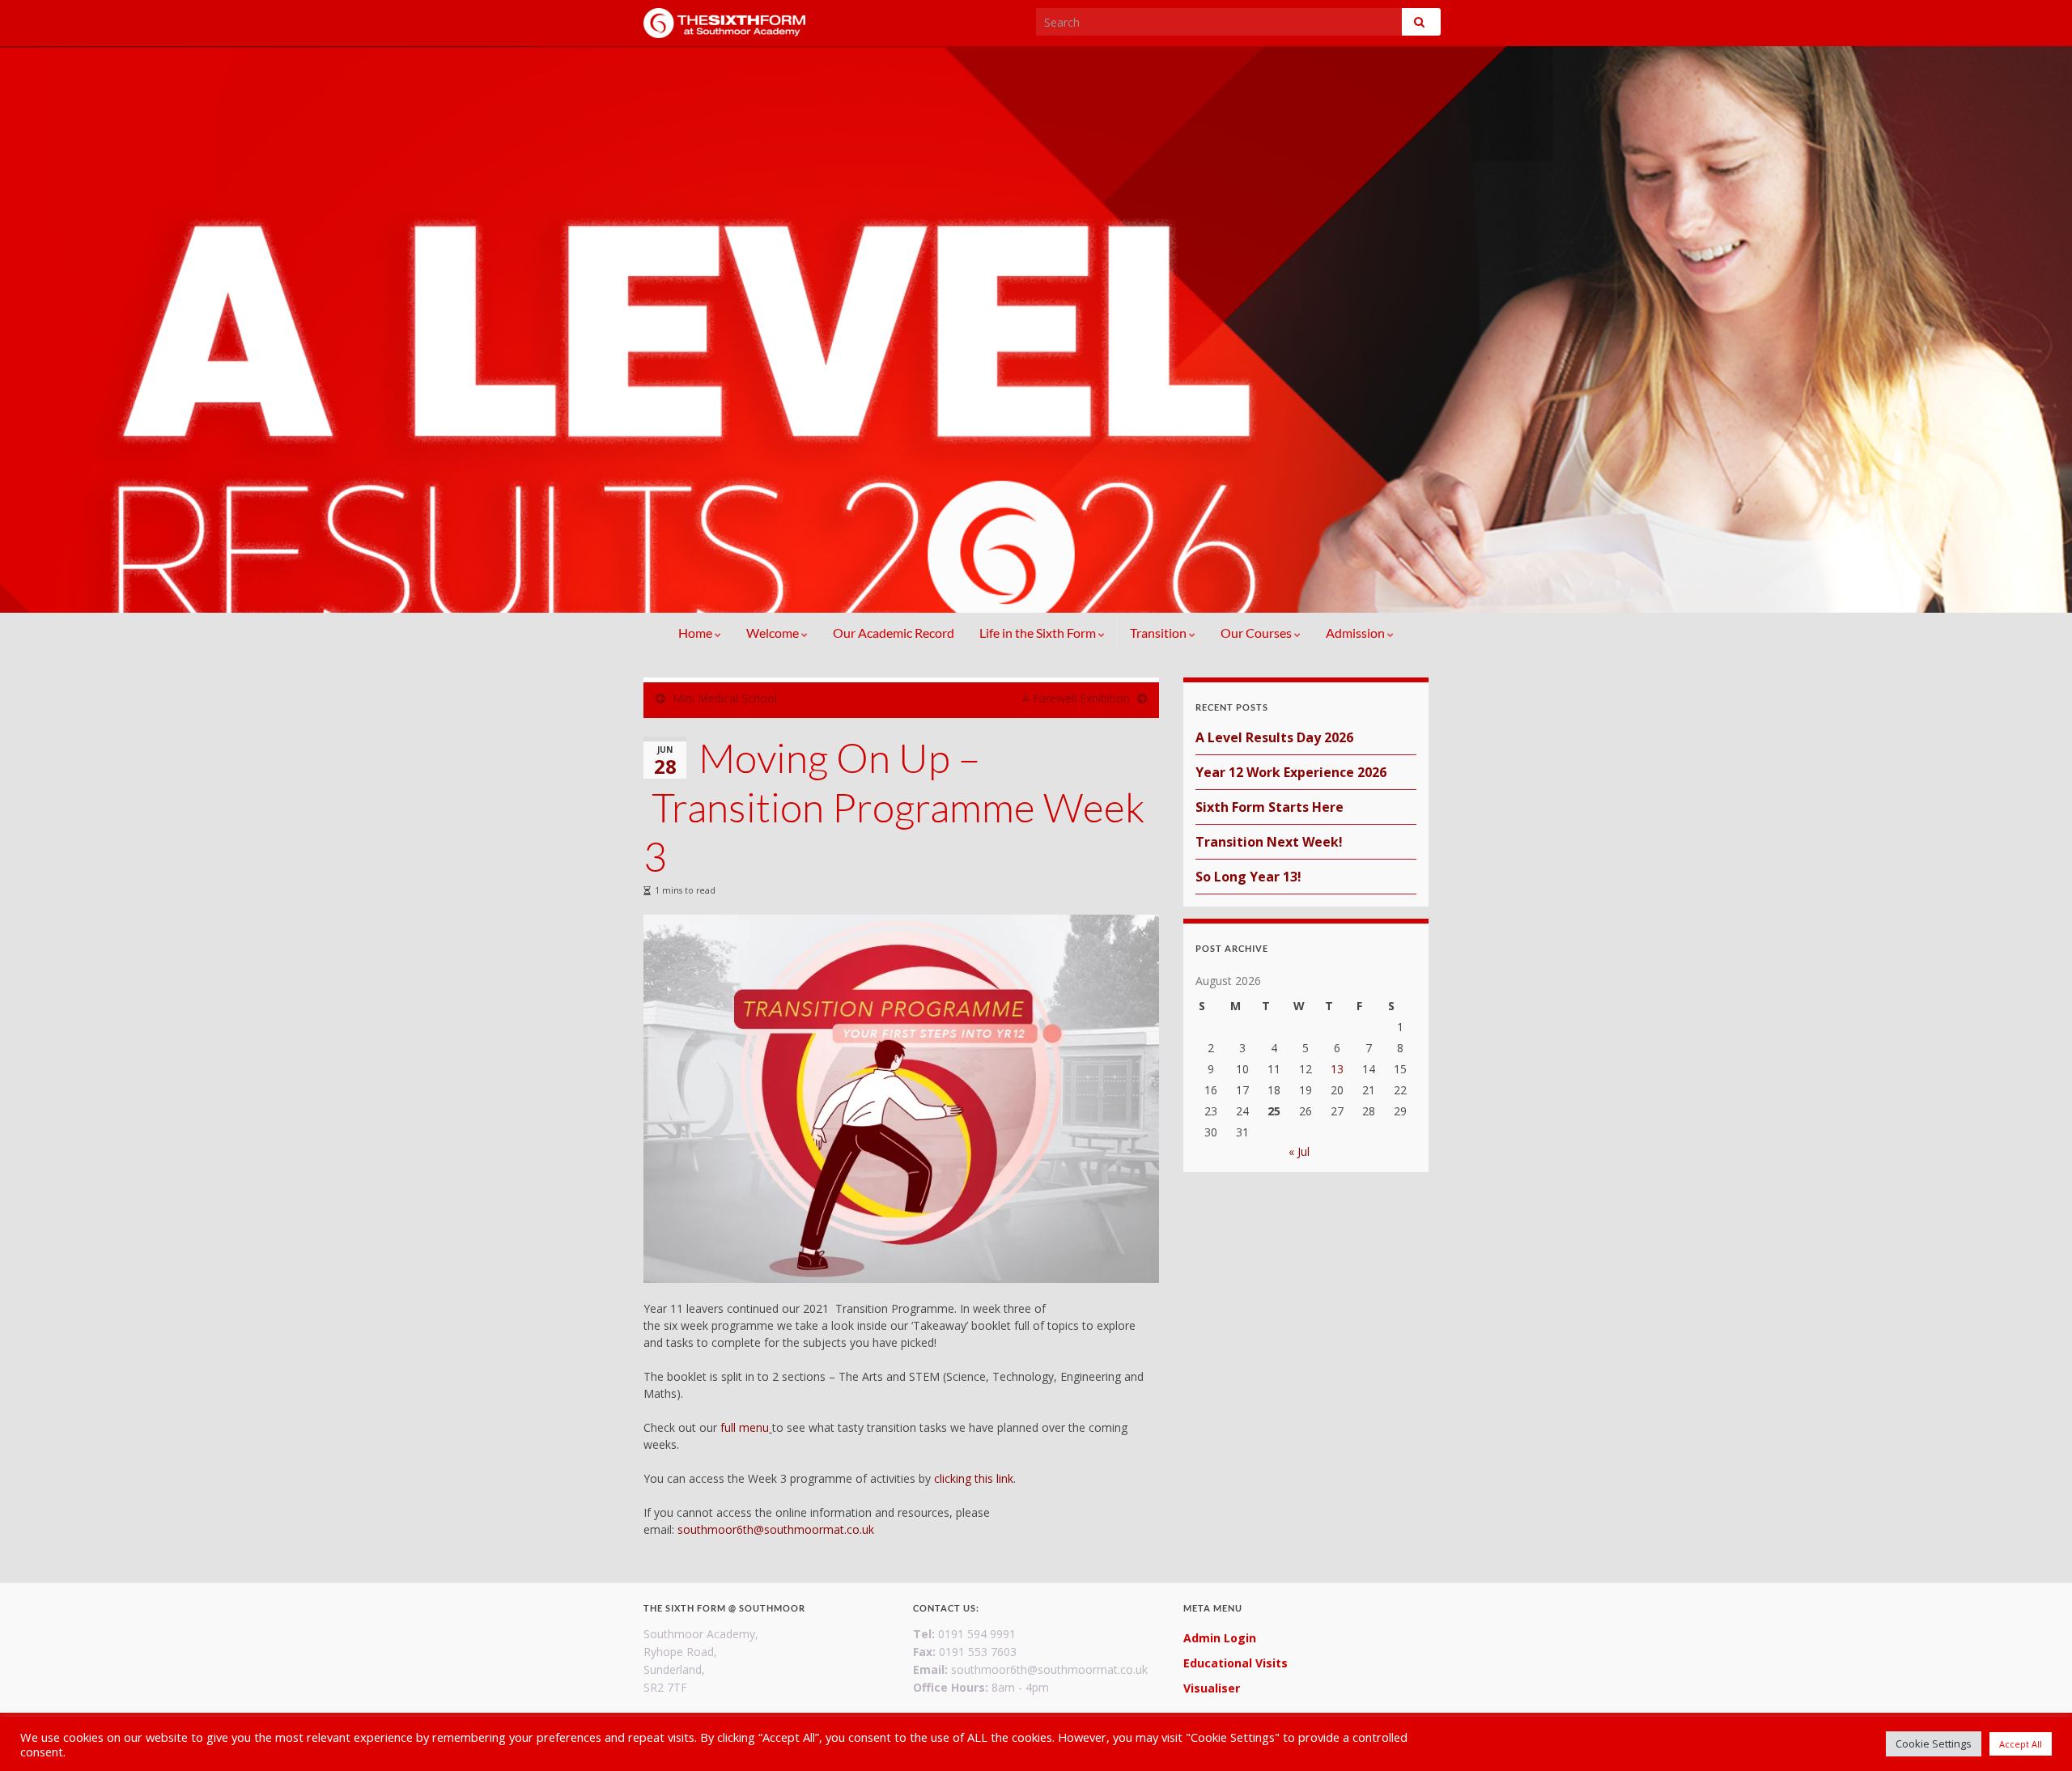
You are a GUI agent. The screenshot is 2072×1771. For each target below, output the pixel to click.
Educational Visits (1236, 1663)
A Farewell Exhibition (1076, 698)
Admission (1357, 633)
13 (1337, 1069)
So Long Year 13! (1248, 877)
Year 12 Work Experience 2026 (1291, 772)
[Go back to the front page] (1036, 329)
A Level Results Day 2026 (1274, 737)
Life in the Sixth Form (1039, 633)
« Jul (1299, 1151)
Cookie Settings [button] (1934, 1743)
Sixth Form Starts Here (1270, 807)
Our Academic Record (894, 633)
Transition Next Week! (1269, 842)
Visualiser (1212, 1688)
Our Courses (1257, 633)
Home (696, 633)
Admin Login (1220, 1638)
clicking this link (974, 1478)
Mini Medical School (725, 698)
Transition (1159, 633)
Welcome (774, 633)
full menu (745, 1427)
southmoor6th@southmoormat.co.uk (776, 1529)
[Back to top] (2036, 1735)
